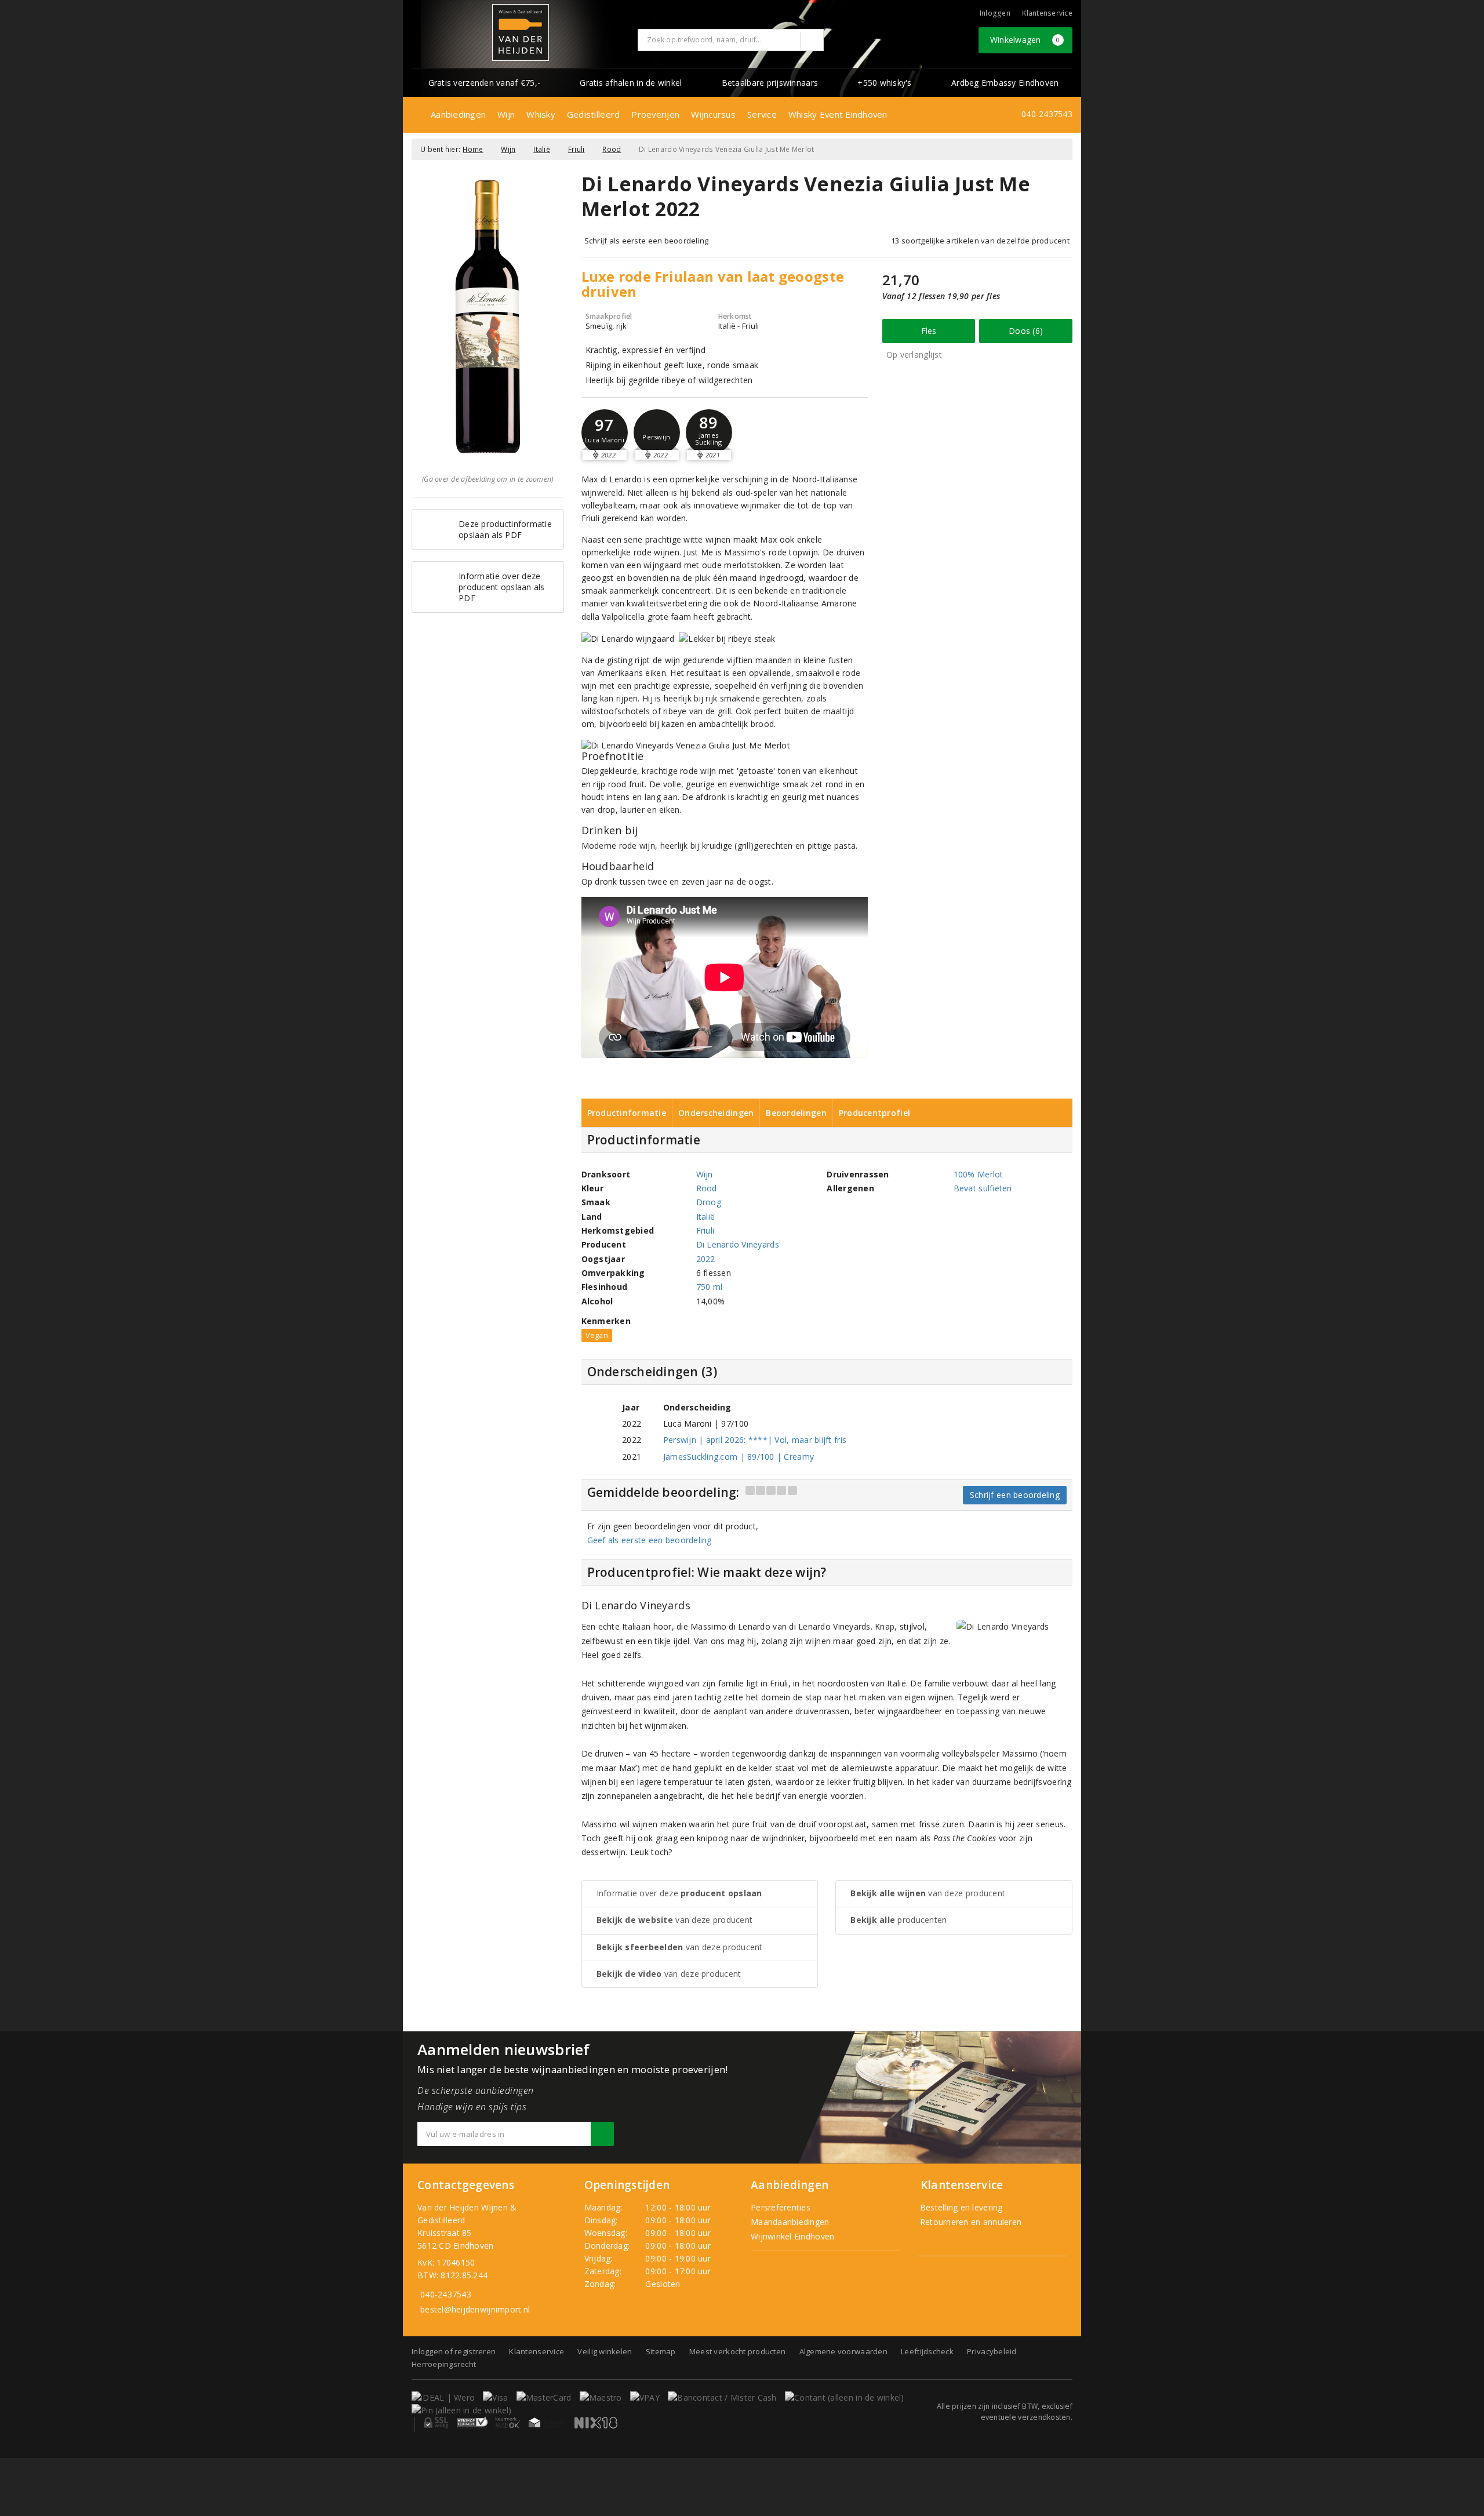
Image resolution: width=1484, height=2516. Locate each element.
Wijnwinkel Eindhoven (792, 2236)
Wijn (506, 114)
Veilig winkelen (605, 2351)
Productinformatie (627, 1113)
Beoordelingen (796, 1113)
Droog (709, 1202)
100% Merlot (979, 1174)
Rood (612, 149)
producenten (899, 1920)
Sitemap (661, 2351)
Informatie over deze (679, 1893)
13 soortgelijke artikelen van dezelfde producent (980, 241)
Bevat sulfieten (983, 1188)
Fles (929, 331)
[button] (657, 432)
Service (762, 114)
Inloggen (995, 13)
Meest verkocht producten (737, 2351)
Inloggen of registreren (454, 2351)
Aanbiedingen (458, 114)
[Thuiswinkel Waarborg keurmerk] (547, 2423)
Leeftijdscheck (927, 2351)
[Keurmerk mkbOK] (508, 2423)
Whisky (541, 114)
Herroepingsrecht (444, 2364)
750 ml (710, 1287)
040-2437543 (1047, 114)
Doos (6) (1026, 331)
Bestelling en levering (960, 2207)
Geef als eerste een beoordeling (650, 1540)
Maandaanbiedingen (790, 2222)
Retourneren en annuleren (970, 2222)
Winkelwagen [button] (1025, 40)
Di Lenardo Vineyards (738, 1244)
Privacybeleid (992, 2351)
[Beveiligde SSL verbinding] (472, 2423)
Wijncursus (713, 114)
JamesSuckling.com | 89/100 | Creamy (739, 1457)
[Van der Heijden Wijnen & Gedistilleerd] (521, 32)
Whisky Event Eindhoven (838, 114)
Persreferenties (781, 2207)
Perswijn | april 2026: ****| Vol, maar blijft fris (755, 1440)
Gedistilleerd (593, 114)
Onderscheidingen (716, 1113)
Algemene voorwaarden (843, 2351)
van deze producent (675, 1920)
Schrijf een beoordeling (1015, 1495)
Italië (542, 149)
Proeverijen (655, 114)
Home (473, 149)
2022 (706, 1259)
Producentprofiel (874, 1113)
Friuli (576, 149)
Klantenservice (1047, 13)
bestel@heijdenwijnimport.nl (475, 2309)
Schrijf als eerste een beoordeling (647, 241)
